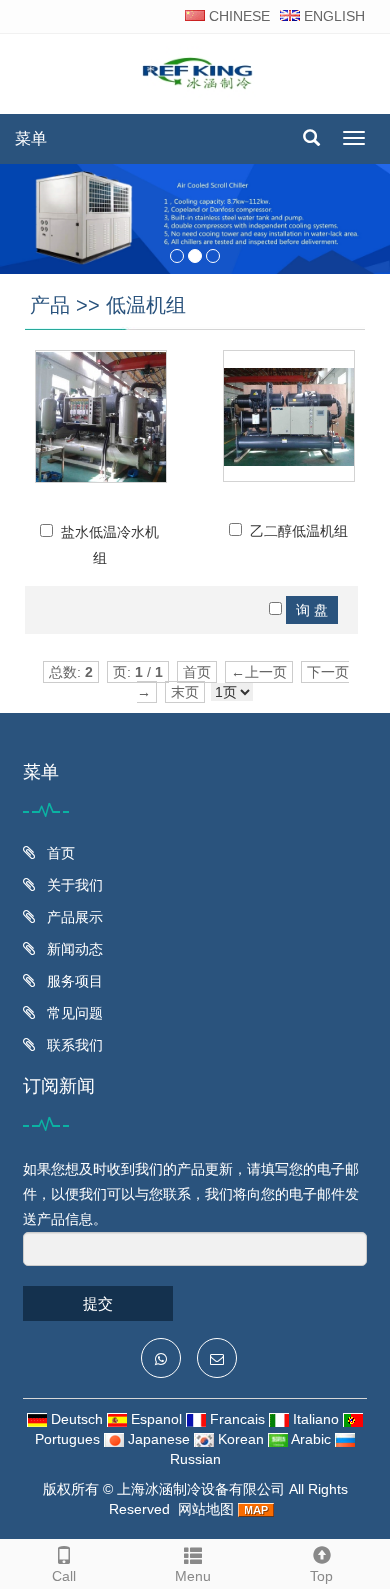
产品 (50, 305)
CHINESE (237, 16)
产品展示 (73, 917)
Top (321, 1576)
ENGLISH (332, 16)
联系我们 (73, 1045)
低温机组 (146, 305)
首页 (59, 853)
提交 (98, 1303)
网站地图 (206, 1509)
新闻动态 (73, 949)
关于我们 (73, 885)
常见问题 (73, 1013)
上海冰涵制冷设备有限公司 (201, 1489)
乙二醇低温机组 (299, 531)
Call (64, 1576)
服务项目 (73, 981)
